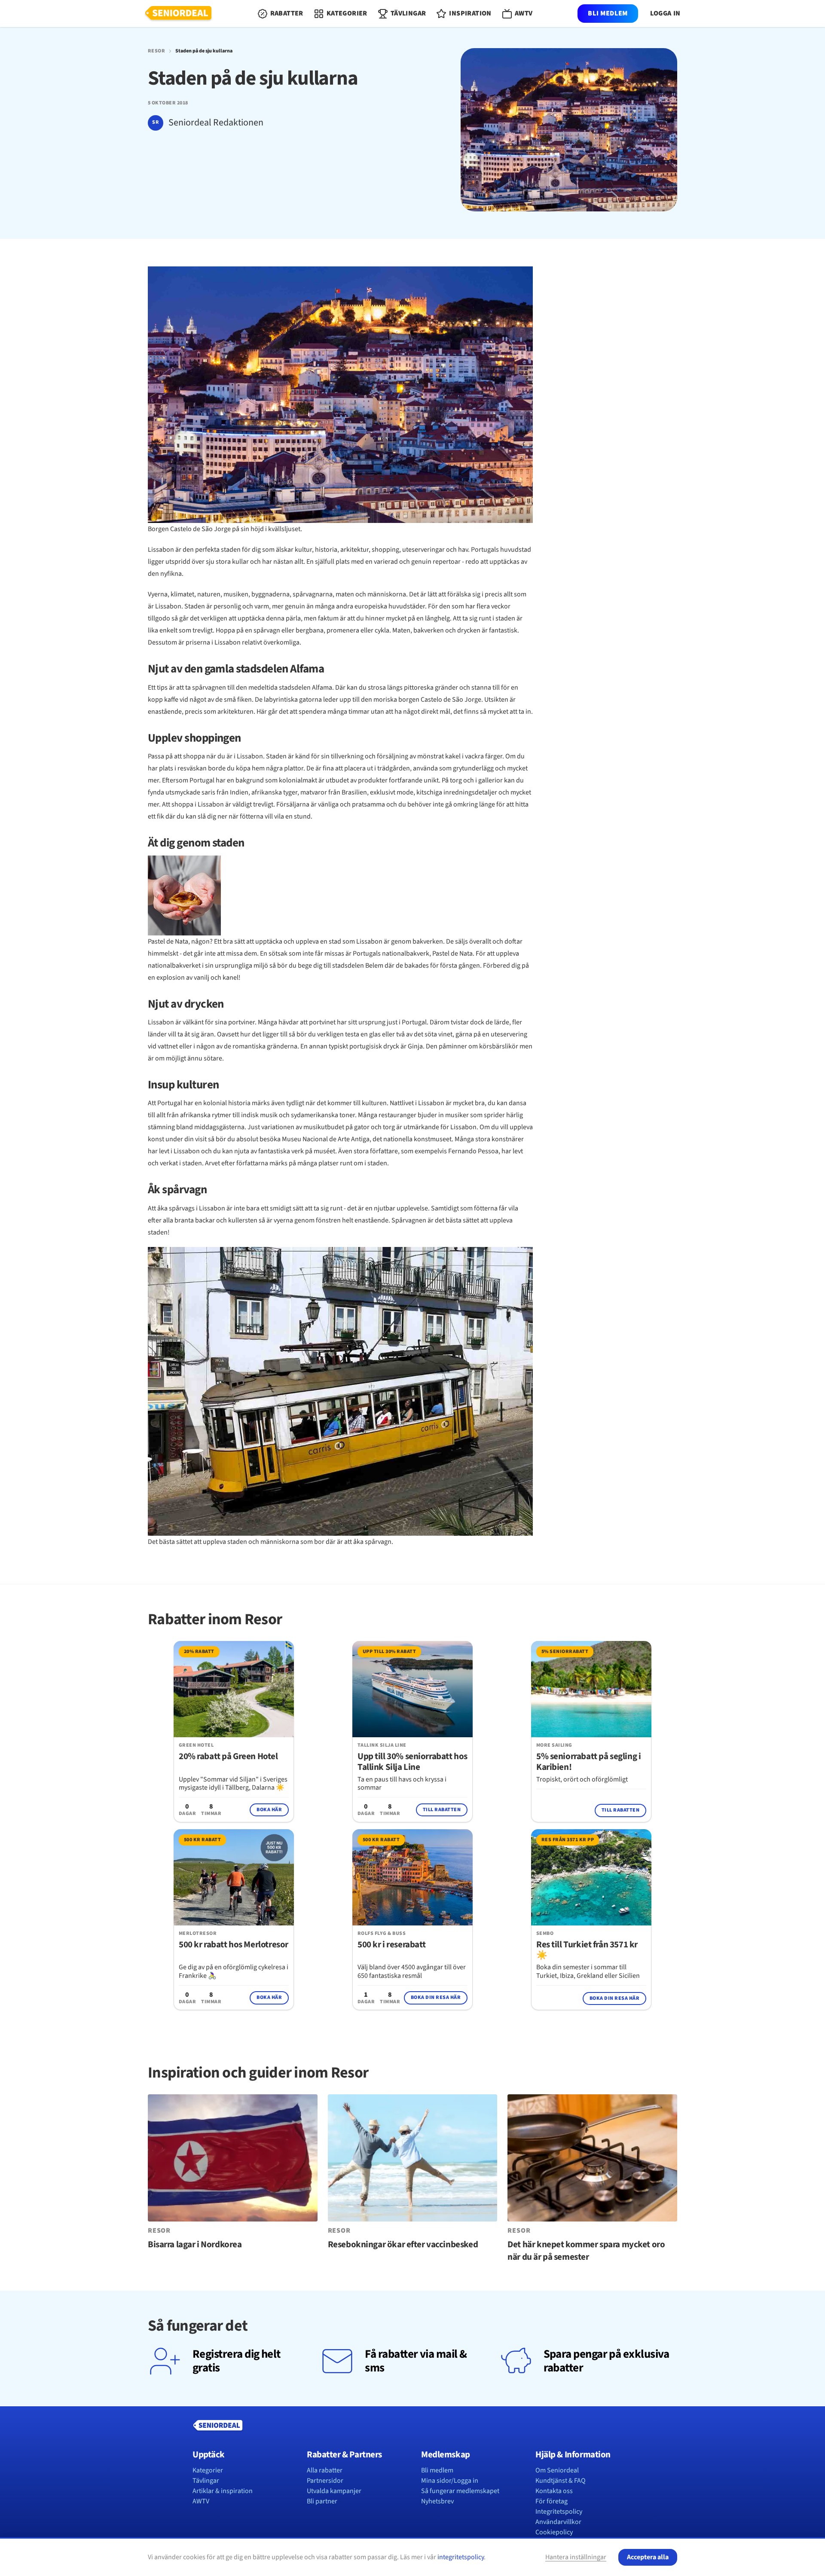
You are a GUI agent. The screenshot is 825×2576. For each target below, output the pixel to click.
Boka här (269, 1810)
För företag (552, 2501)
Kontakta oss (554, 2491)
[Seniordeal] (178, 14)
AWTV (201, 2501)
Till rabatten (442, 1810)
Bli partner (322, 2501)
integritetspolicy (461, 2557)
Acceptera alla (648, 2557)
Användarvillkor (558, 2522)
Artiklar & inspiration (223, 2491)
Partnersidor (325, 2481)
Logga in (665, 14)
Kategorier (208, 2470)
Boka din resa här (436, 1997)
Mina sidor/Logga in (450, 2481)
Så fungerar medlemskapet (460, 2491)
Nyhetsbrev (437, 2501)
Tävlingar (206, 2481)
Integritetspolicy (559, 2512)
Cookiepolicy (554, 2532)
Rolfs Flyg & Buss (382, 1934)
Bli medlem (608, 13)
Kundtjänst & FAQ (561, 2481)
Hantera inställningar (576, 2557)
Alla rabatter (325, 2470)
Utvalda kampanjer (334, 2491)
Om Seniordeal (557, 2470)
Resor (156, 51)
